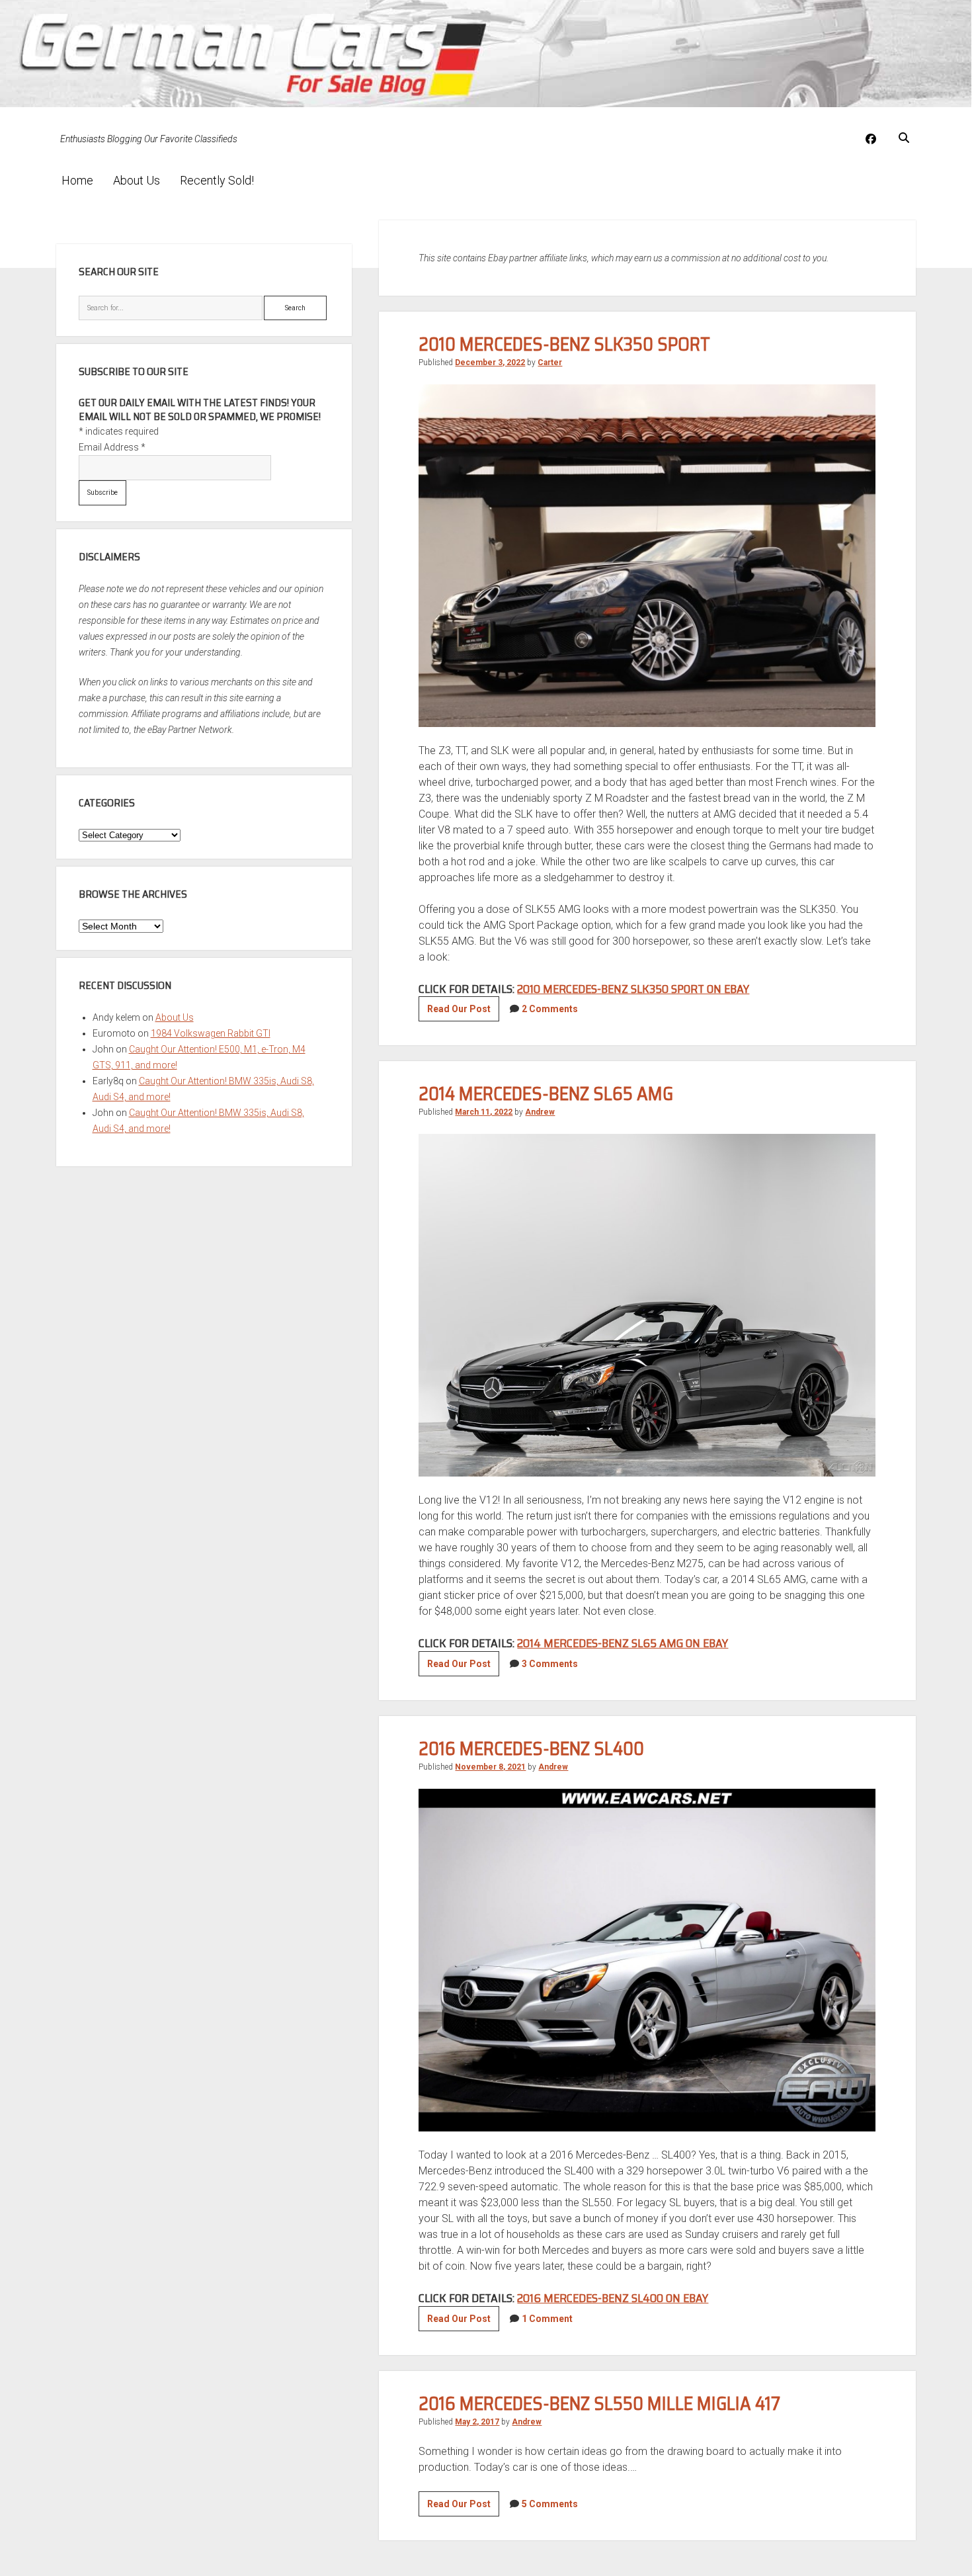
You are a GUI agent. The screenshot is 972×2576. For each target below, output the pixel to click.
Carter (550, 363)
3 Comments (550, 1664)
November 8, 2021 (490, 1767)
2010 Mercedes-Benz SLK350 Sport (564, 344)
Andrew (540, 1112)
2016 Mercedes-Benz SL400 (531, 1748)
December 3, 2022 (490, 363)
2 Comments (550, 1009)
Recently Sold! (217, 180)
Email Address (112, 447)
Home (77, 180)
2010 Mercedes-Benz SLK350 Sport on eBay (633, 989)
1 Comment (547, 2319)
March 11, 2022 (484, 1112)
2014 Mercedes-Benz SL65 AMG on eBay (623, 1643)
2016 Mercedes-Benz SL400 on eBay (613, 2298)
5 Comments (550, 2504)
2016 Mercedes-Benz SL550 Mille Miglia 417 (599, 2403)
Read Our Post (463, 1012)
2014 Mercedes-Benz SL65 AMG (546, 1094)
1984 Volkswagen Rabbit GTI (211, 1033)
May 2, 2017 (477, 2422)
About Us (137, 180)
